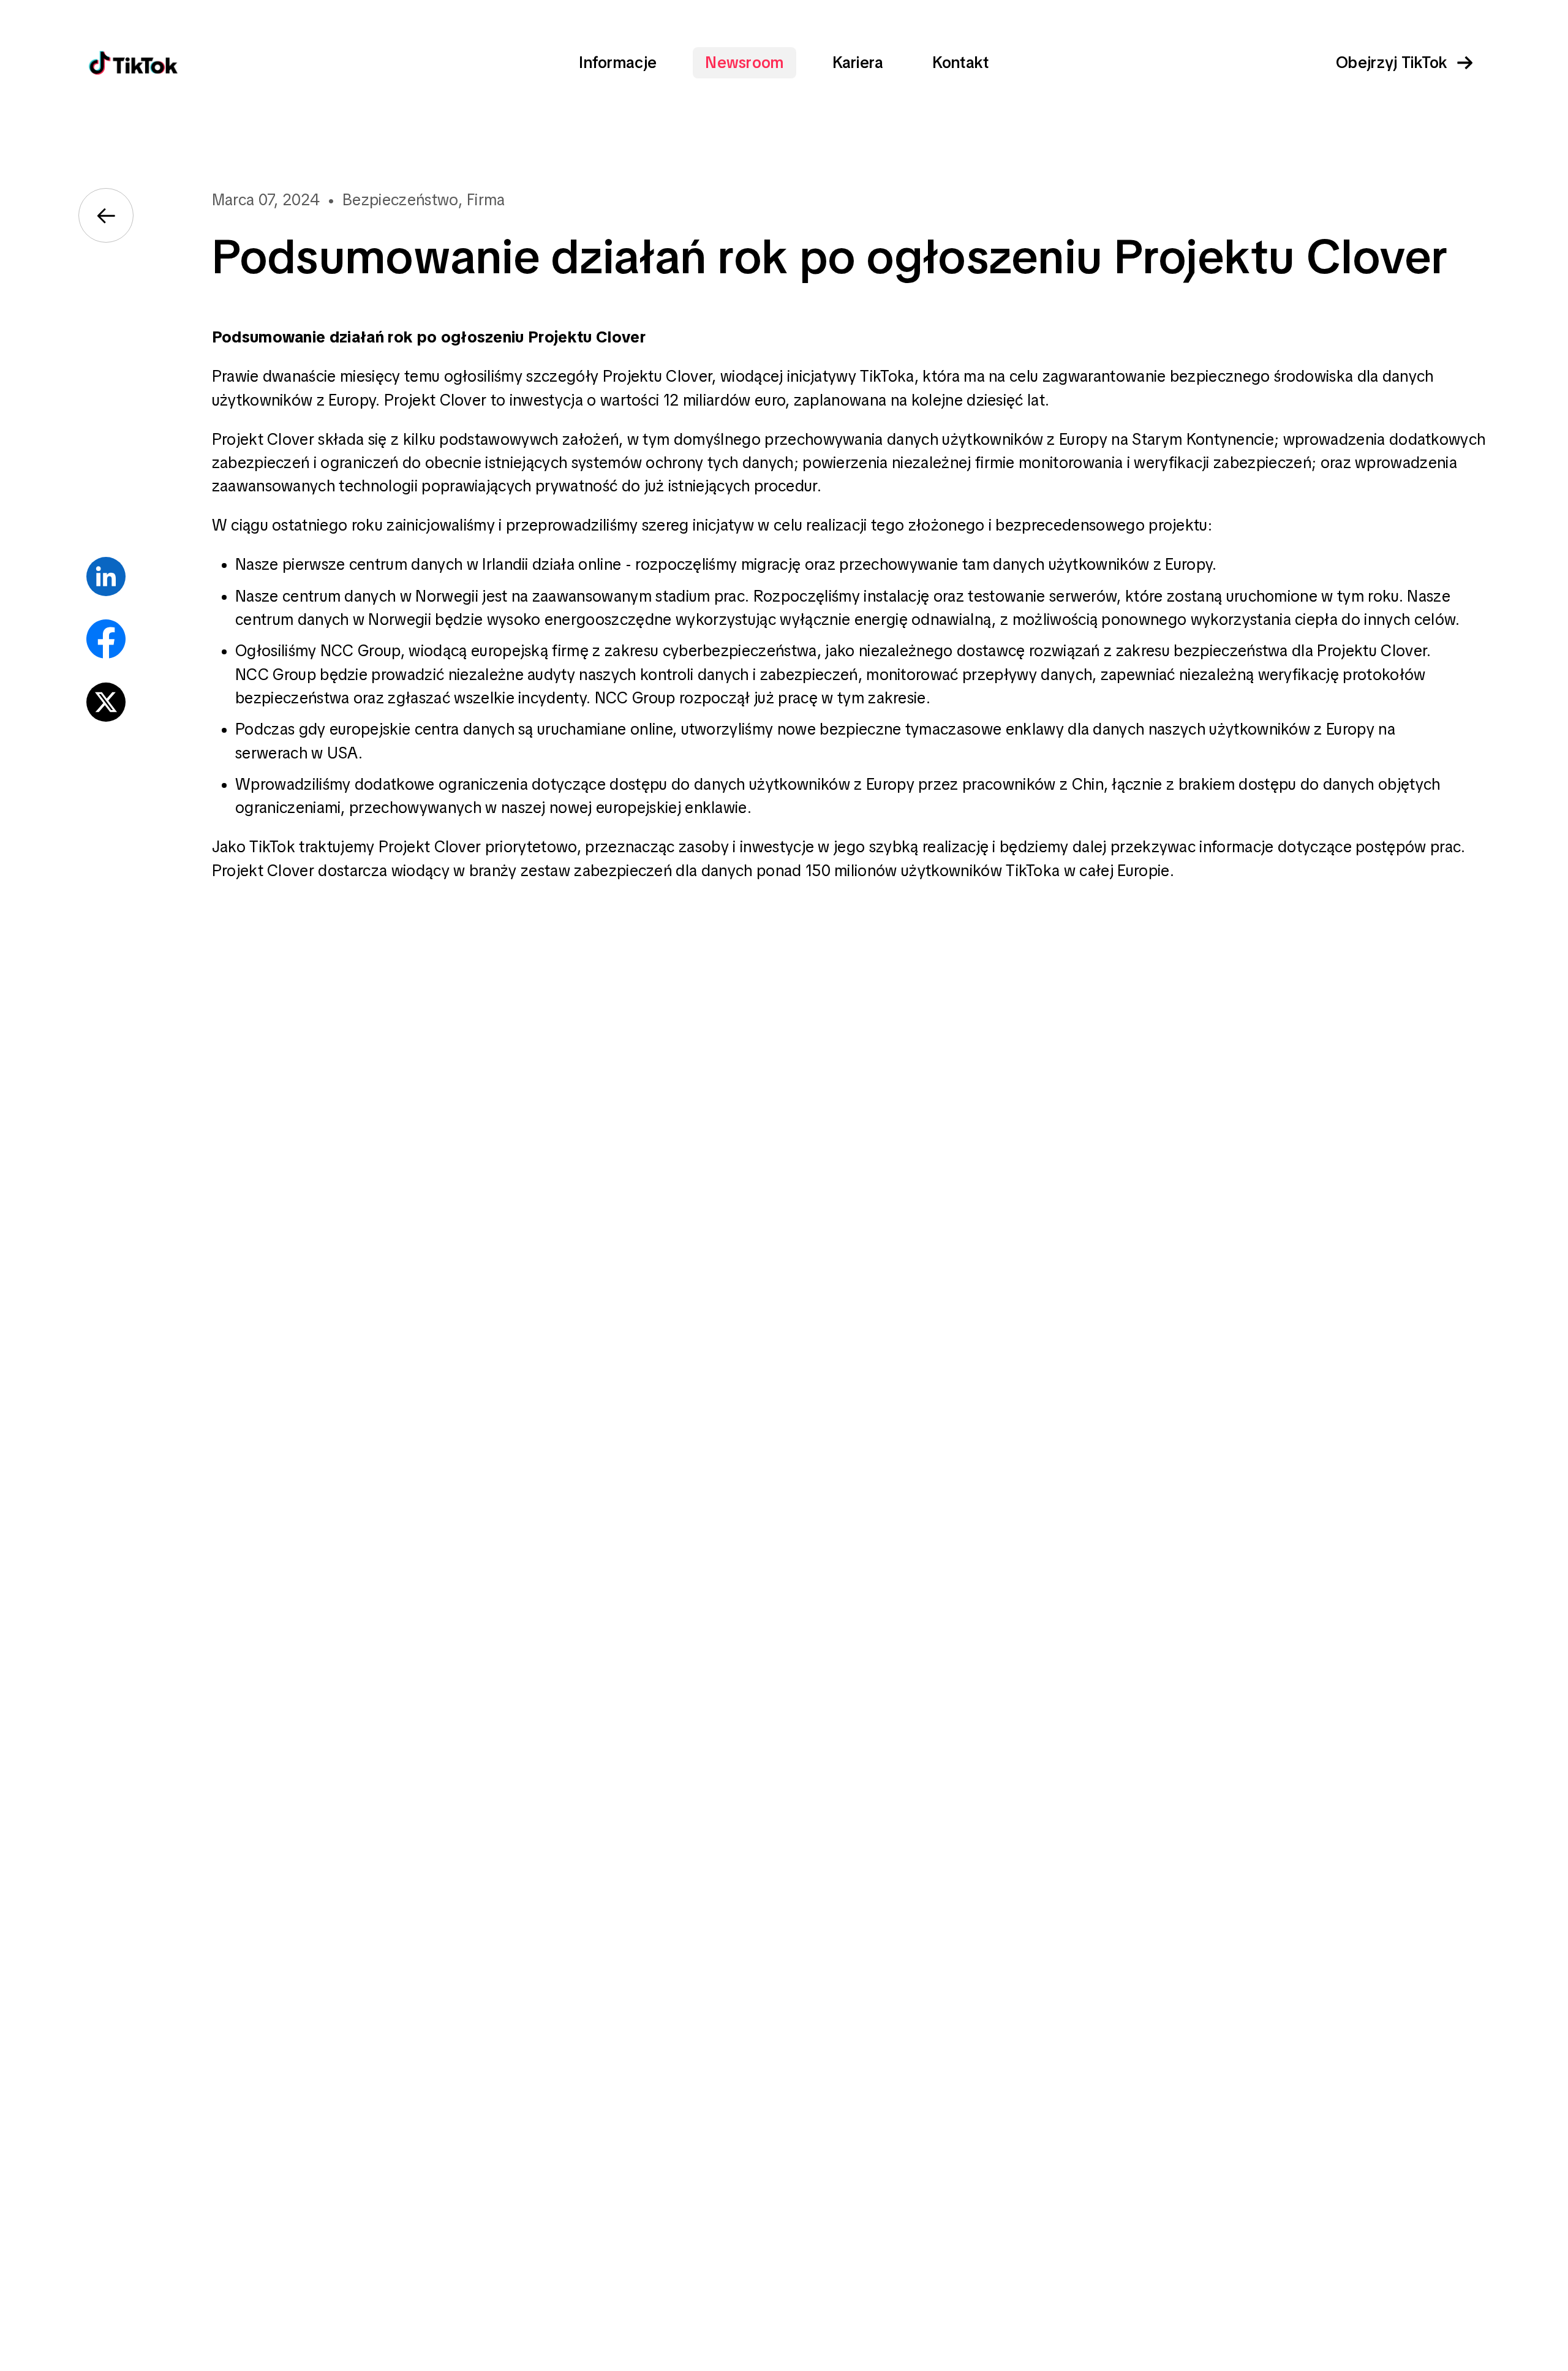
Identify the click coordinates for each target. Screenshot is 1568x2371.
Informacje (618, 63)
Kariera (858, 63)
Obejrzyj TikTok (1392, 63)
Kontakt (961, 63)
